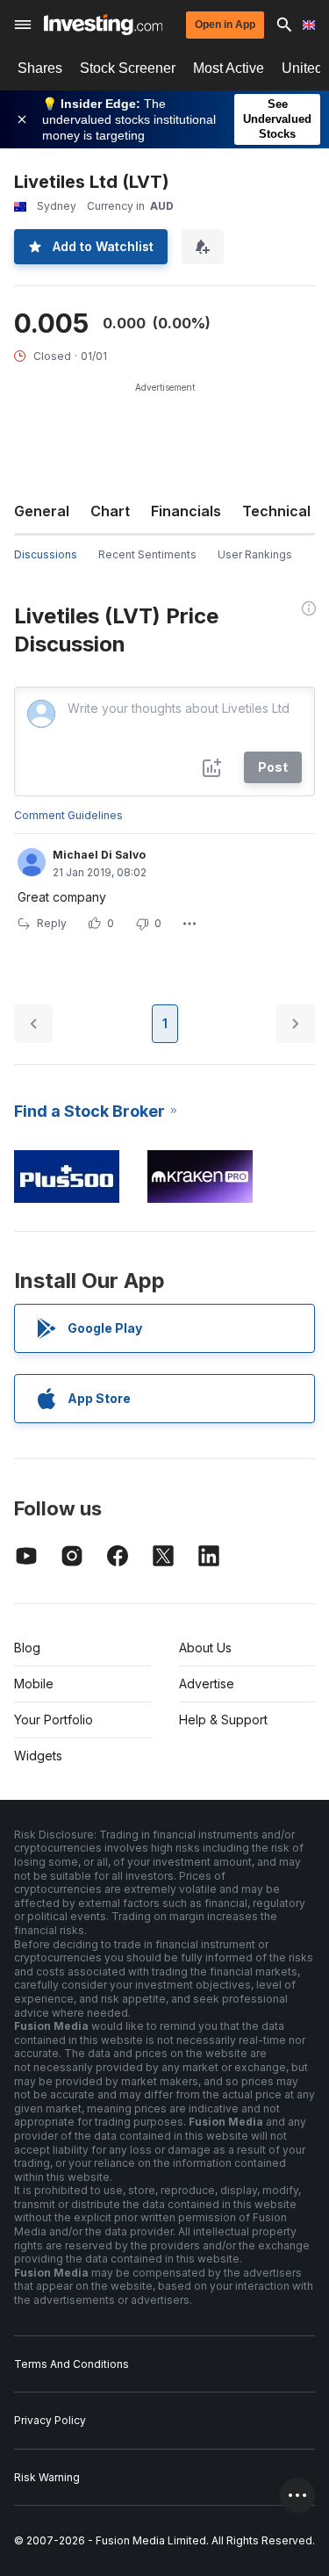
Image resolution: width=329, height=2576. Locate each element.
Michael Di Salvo (99, 855)
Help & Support (223, 1720)
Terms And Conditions (72, 2364)
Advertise (207, 1684)
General (42, 511)
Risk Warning (47, 2477)
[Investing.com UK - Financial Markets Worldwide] (103, 25)
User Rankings (255, 554)
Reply (52, 923)
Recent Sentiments (147, 554)
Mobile (34, 1684)
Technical (276, 511)
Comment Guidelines (68, 815)
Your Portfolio (54, 1720)
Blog (27, 1648)
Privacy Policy (50, 2420)
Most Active (229, 68)
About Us (205, 1648)
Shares (40, 68)
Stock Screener (128, 68)
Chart (110, 511)
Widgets (38, 1756)
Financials (186, 511)
